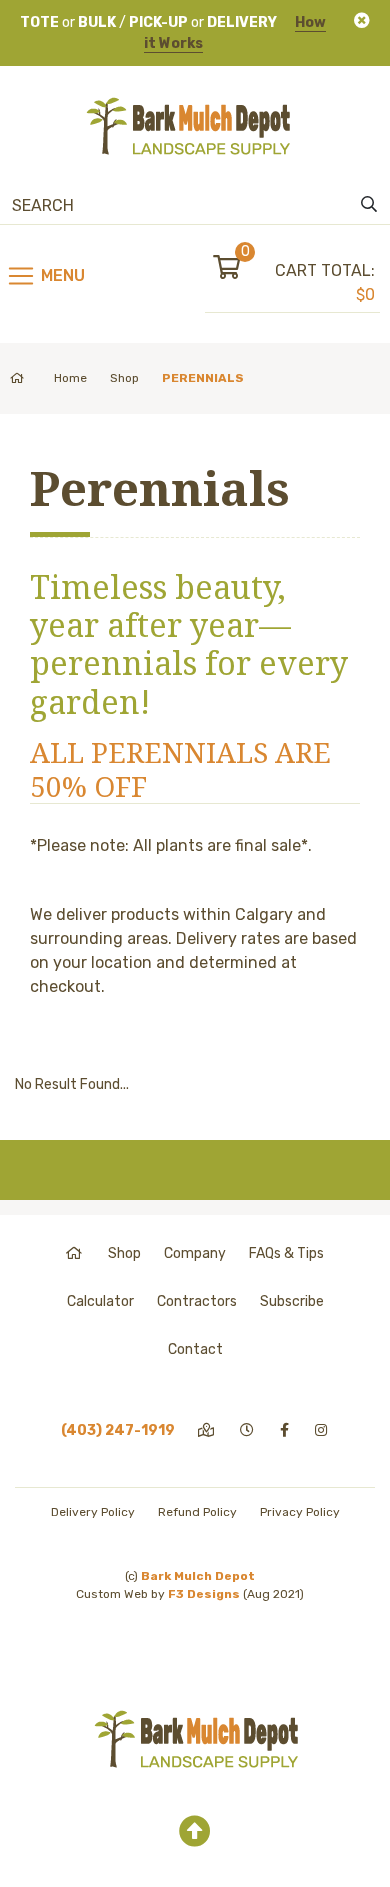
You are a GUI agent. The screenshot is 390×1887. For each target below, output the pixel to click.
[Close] (362, 20)
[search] (369, 205)
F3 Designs (204, 1594)
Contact (195, 1349)
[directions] (207, 1430)
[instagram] (322, 1430)
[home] (75, 1253)
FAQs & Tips (286, 1253)
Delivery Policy (93, 1512)
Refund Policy (197, 1512)
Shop (124, 378)
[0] (244, 270)
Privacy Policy (300, 1512)
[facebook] (286, 1430)
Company (195, 1253)
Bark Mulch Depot (198, 1576)
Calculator (100, 1301)
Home (70, 378)
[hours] (248, 1430)
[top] (195, 1832)
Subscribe (292, 1301)
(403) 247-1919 (118, 1430)
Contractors (197, 1301)
